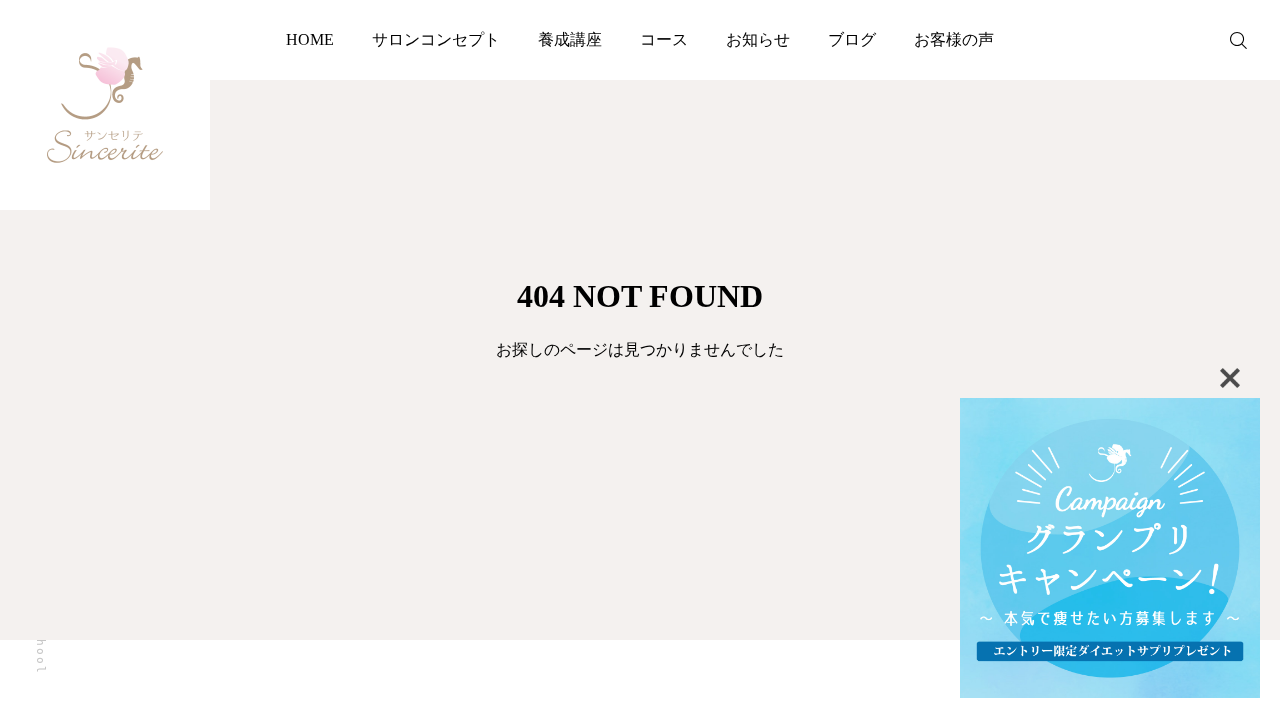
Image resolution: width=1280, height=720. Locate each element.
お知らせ (758, 39)
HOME (310, 39)
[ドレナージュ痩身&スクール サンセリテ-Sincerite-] (105, 105)
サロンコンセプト (436, 39)
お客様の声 (954, 39)
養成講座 (570, 39)
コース (664, 39)
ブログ (852, 39)
